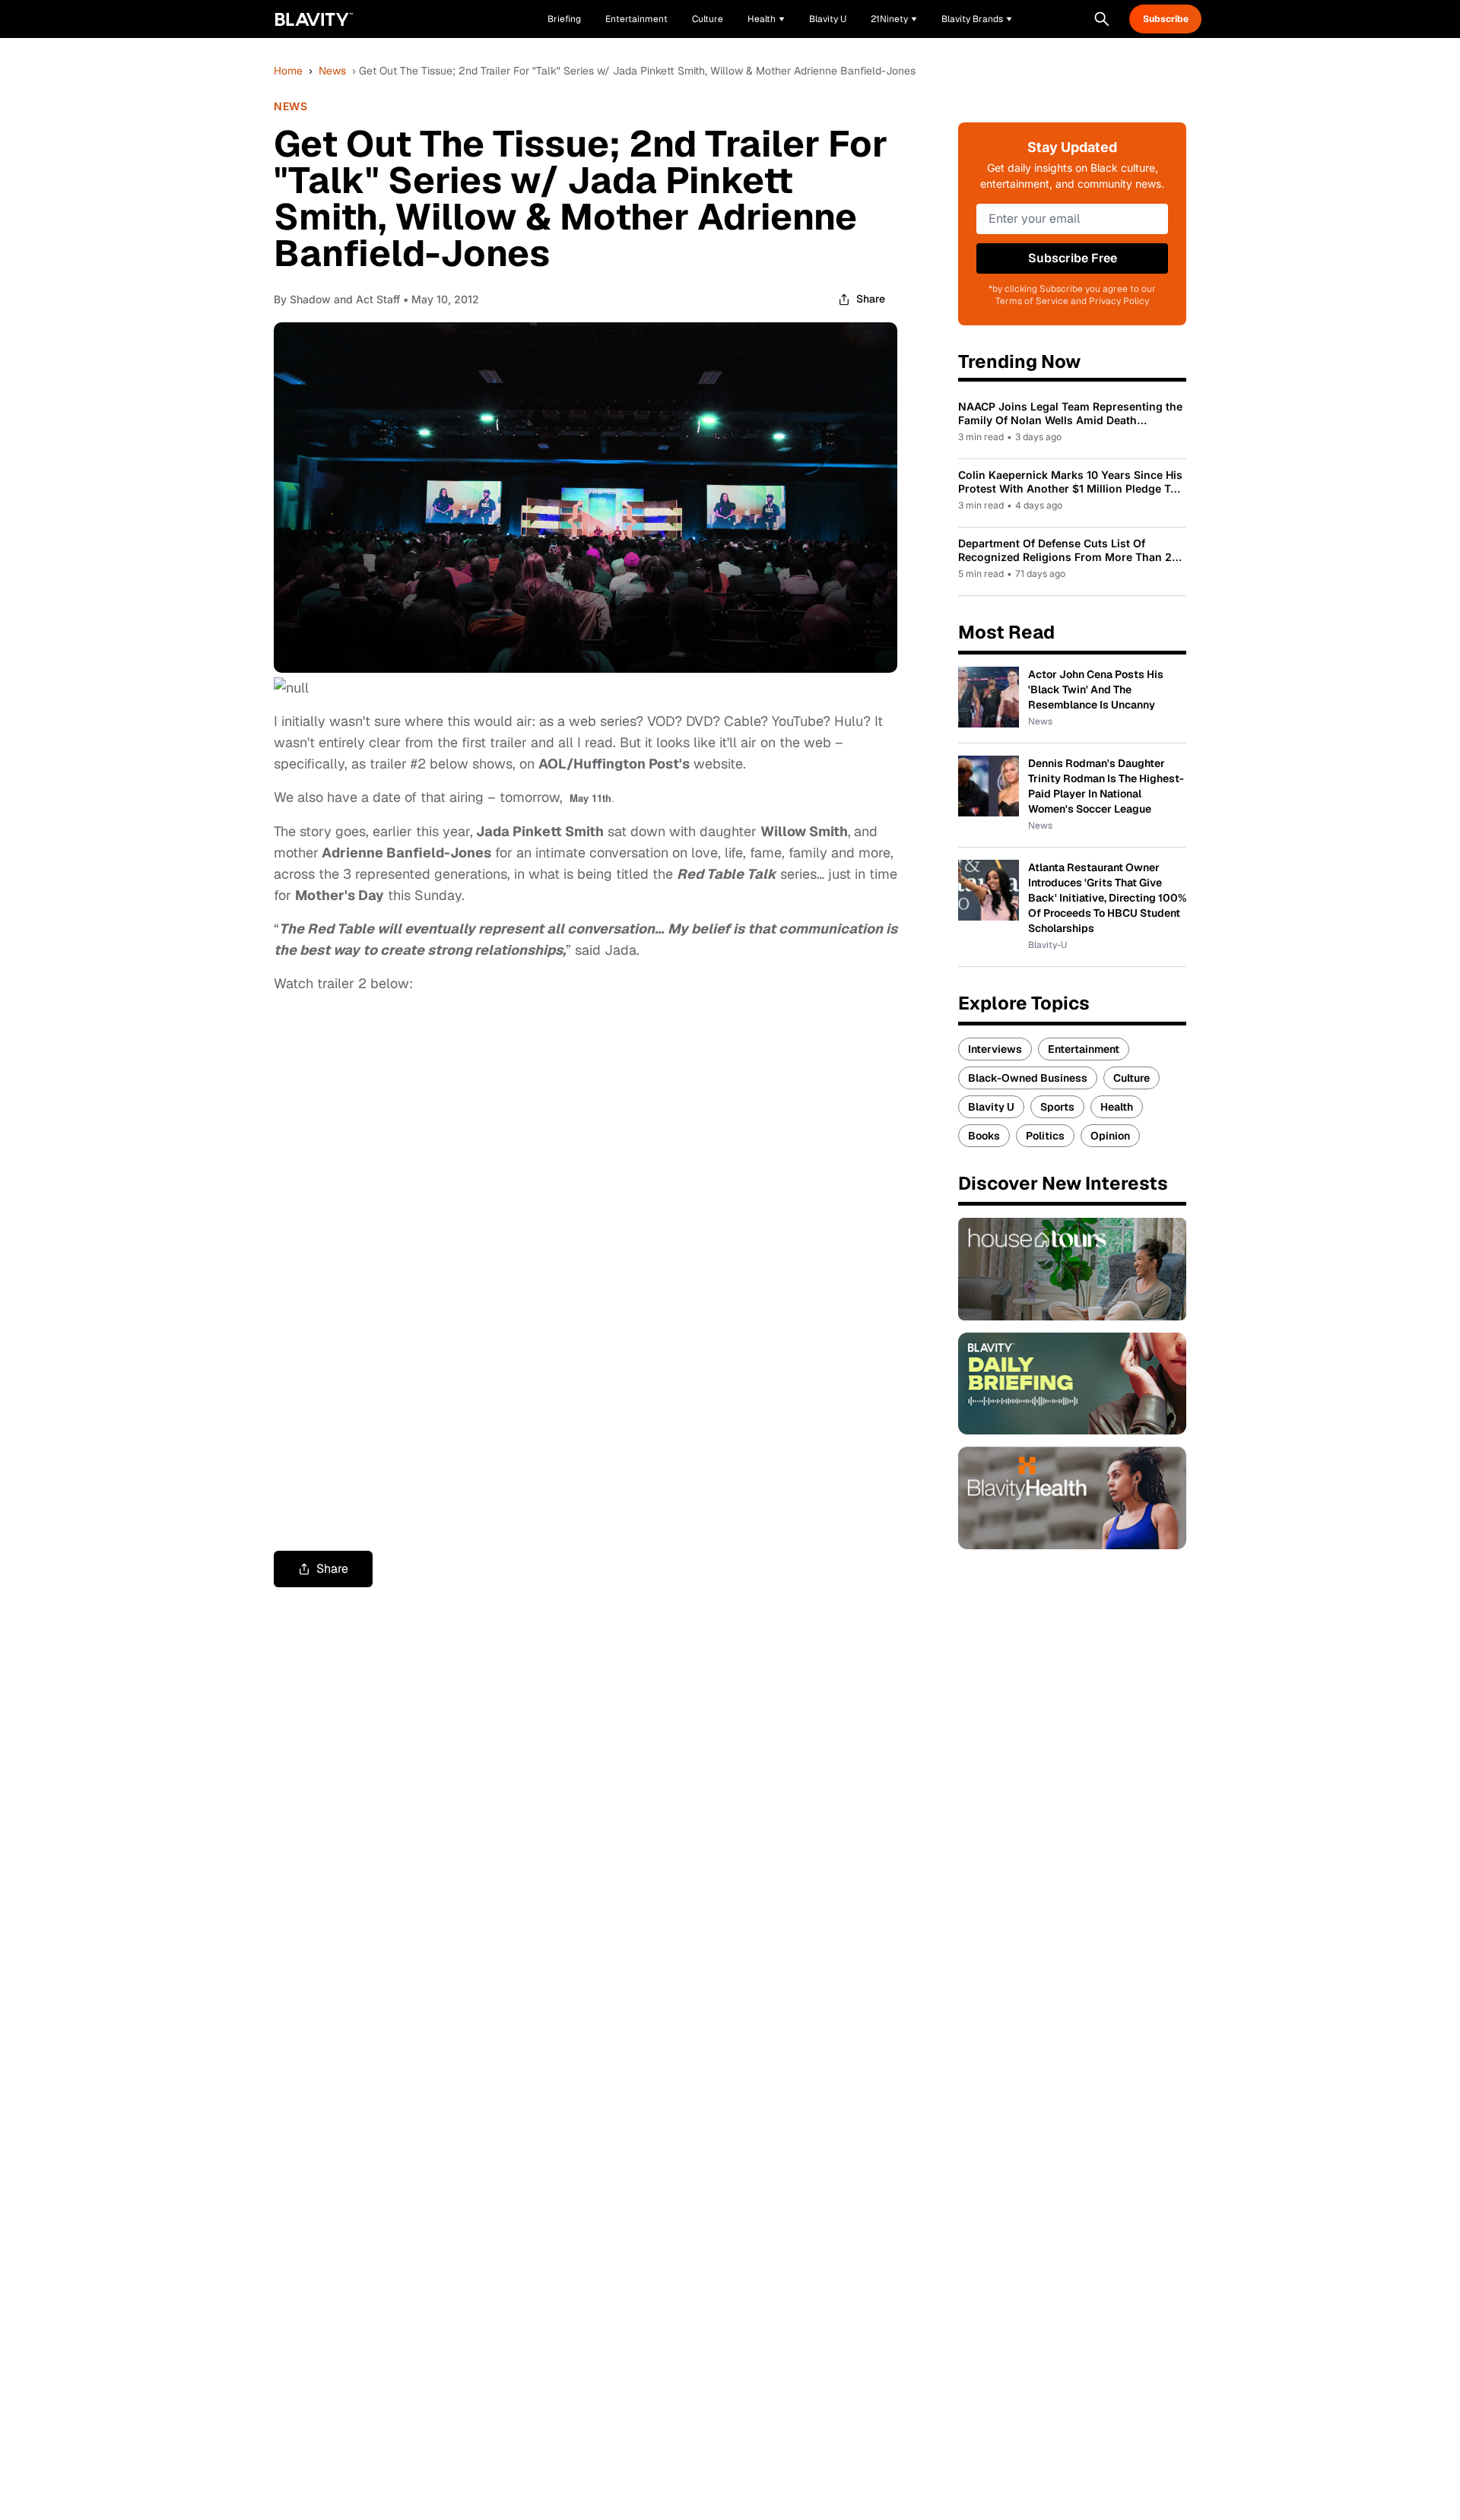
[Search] (1102, 19)
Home (288, 71)
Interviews (995, 1049)
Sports (1057, 1107)
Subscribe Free (1073, 258)
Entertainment (1084, 1049)
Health (1117, 1107)
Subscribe (1166, 19)
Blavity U (991, 1107)
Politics (1045, 1136)
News (332, 71)
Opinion (1110, 1136)
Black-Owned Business (1028, 1078)
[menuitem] (766, 19)
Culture (1131, 1078)
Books (984, 1136)
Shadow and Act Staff (345, 299)
